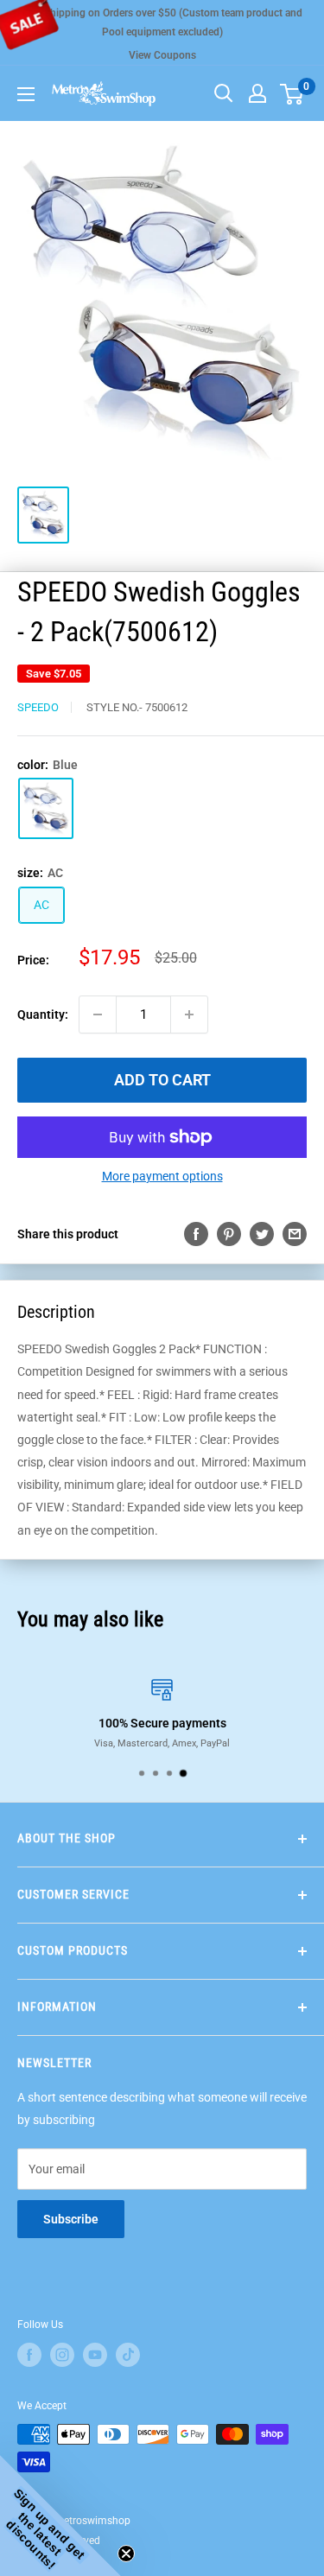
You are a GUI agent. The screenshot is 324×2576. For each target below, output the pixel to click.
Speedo (38, 707)
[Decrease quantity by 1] (98, 1014)
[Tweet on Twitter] (262, 1234)
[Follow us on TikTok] (128, 2355)
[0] (292, 93)
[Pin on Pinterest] (229, 1234)
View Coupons (162, 55)
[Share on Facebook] (196, 1234)
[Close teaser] (126, 2554)
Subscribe (71, 2219)
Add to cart (162, 1080)
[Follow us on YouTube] (95, 2355)
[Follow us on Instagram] (62, 2355)
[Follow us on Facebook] (29, 2355)
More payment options (162, 1176)
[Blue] (46, 808)
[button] (60, 2516)
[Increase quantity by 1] (189, 1014)
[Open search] (224, 93)
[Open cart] (292, 94)
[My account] (257, 93)
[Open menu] (26, 94)
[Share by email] (295, 1234)
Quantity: (43, 1014)
